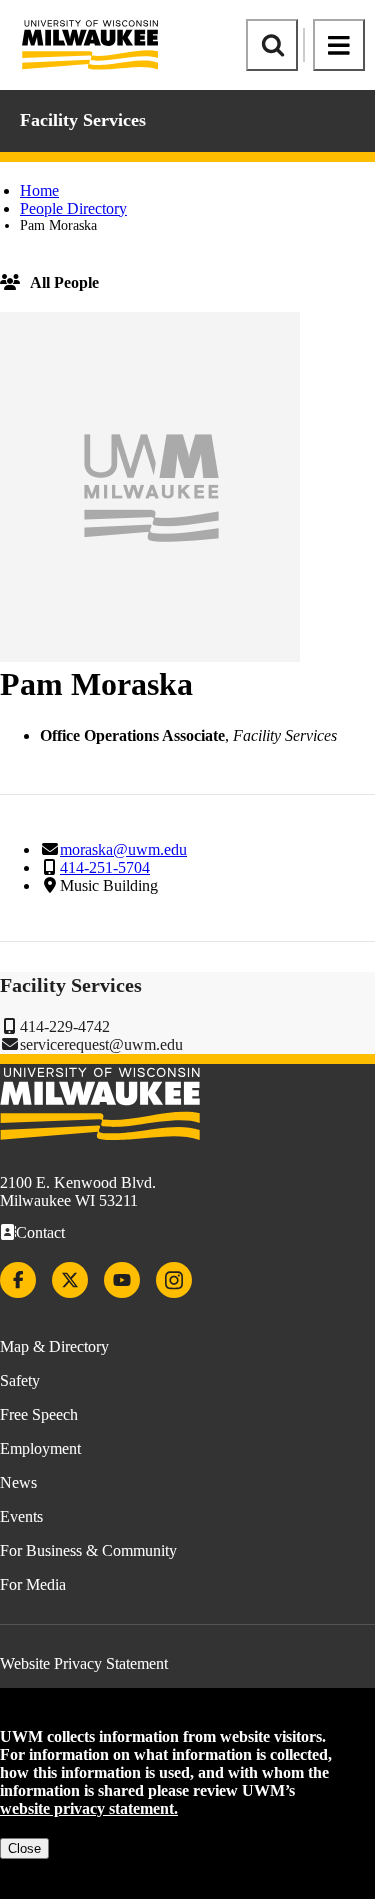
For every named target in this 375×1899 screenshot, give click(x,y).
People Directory (73, 208)
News (18, 1482)
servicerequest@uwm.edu (101, 1044)
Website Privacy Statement (84, 1663)
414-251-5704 (105, 867)
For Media (33, 1584)
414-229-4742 (65, 1026)
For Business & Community (88, 1550)
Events (21, 1516)
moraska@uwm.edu (123, 849)
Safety (20, 1380)
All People (64, 282)
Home (39, 190)
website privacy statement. (89, 1808)
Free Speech (39, 1414)
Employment (40, 1448)
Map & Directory (54, 1346)
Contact (40, 1232)
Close (24, 1848)
